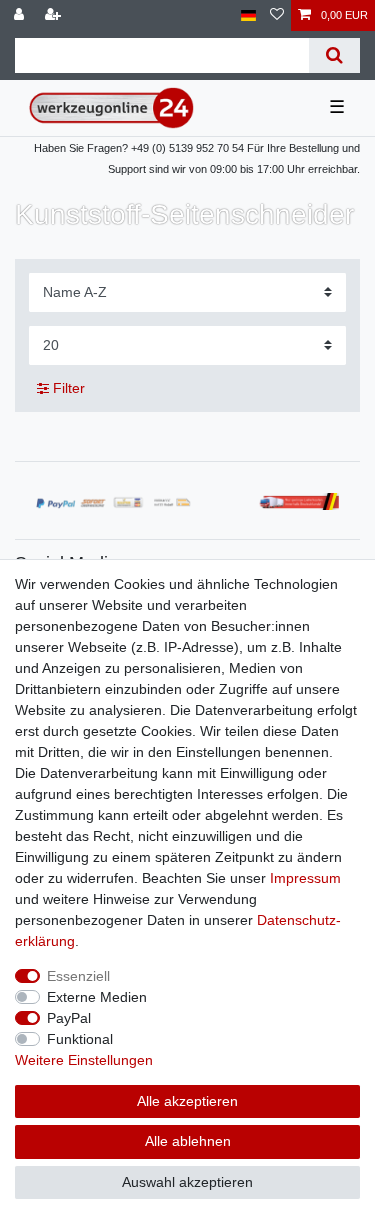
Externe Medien (97, 997)
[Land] (248, 15)
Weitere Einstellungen (84, 1060)
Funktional (80, 1039)
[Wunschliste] (277, 15)
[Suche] (334, 55)
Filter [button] (69, 388)
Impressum (305, 878)
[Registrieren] (55, 15)
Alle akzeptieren (187, 1101)
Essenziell (78, 976)
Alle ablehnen (188, 1141)
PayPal (69, 1018)
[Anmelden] (21, 15)
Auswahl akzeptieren (187, 1182)
